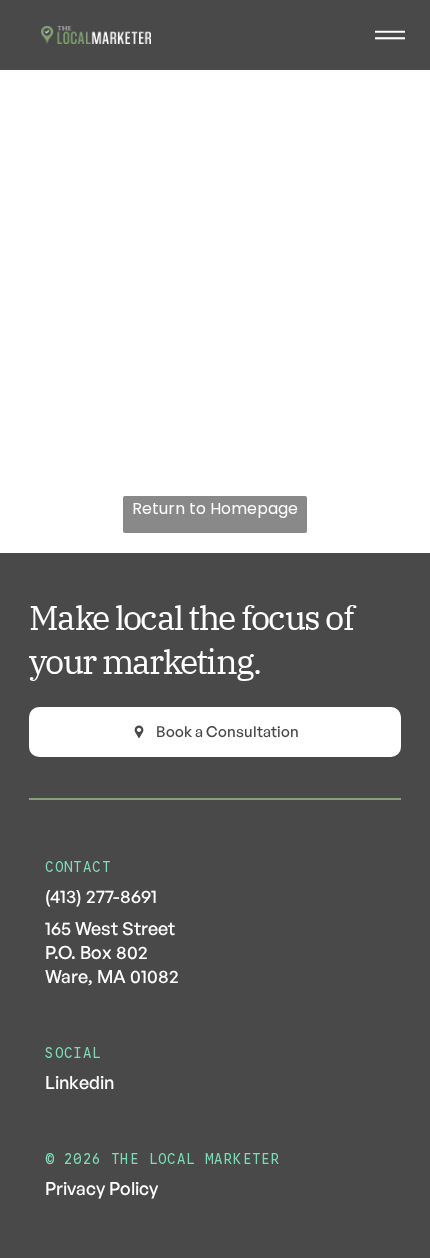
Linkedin (79, 1082)
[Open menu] (390, 35)
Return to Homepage (215, 508)
